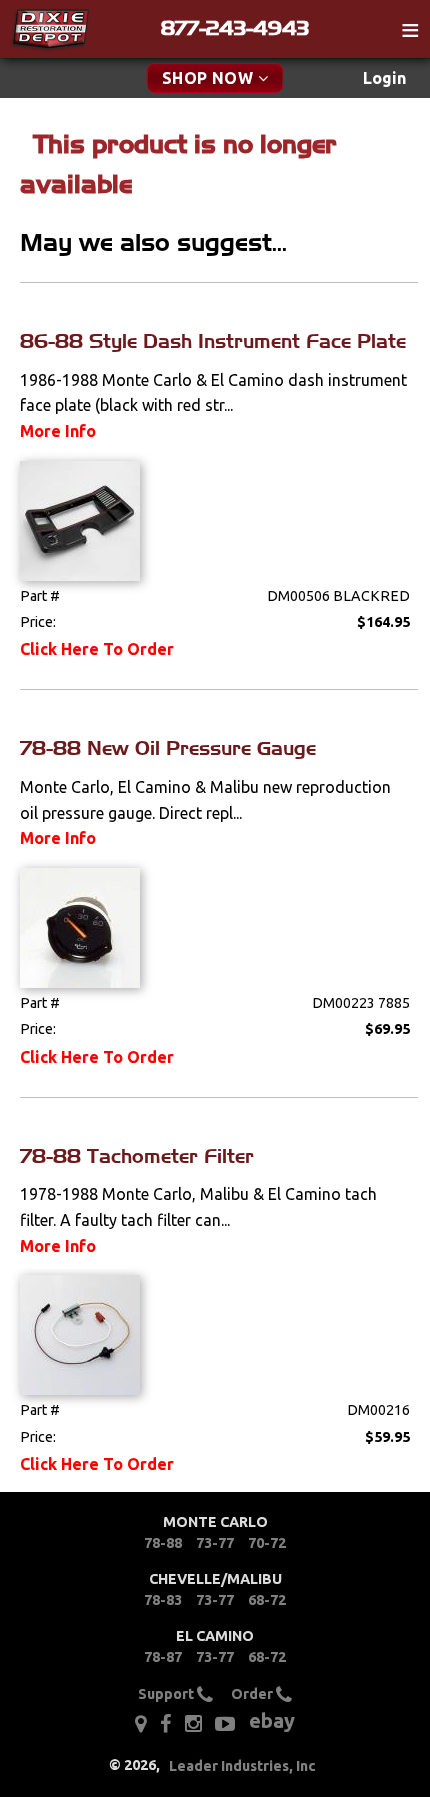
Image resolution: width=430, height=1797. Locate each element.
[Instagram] (193, 1724)
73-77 (215, 1543)
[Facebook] (165, 1724)
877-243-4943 (235, 28)
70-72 (267, 1543)
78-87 (163, 1657)
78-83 (163, 1600)
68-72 (267, 1600)
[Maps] (140, 1724)
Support (167, 1694)
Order (253, 1694)
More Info (58, 431)
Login (384, 78)
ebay (272, 1720)
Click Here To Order (97, 649)
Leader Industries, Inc (242, 1766)
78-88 (163, 1543)
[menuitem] (384, 78)
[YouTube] (225, 1724)
